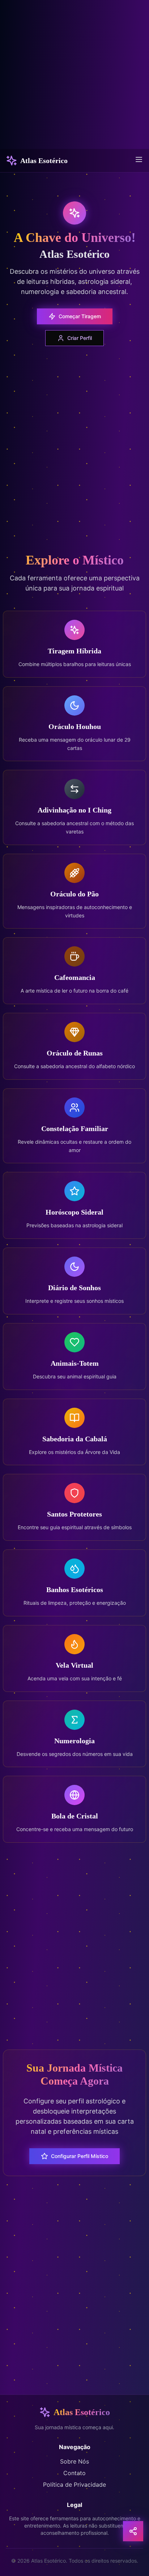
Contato (74, 2473)
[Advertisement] (74, 74)
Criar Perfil (80, 338)
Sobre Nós (74, 2461)
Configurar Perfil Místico (80, 2156)
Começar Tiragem (80, 316)
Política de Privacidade (74, 2485)
